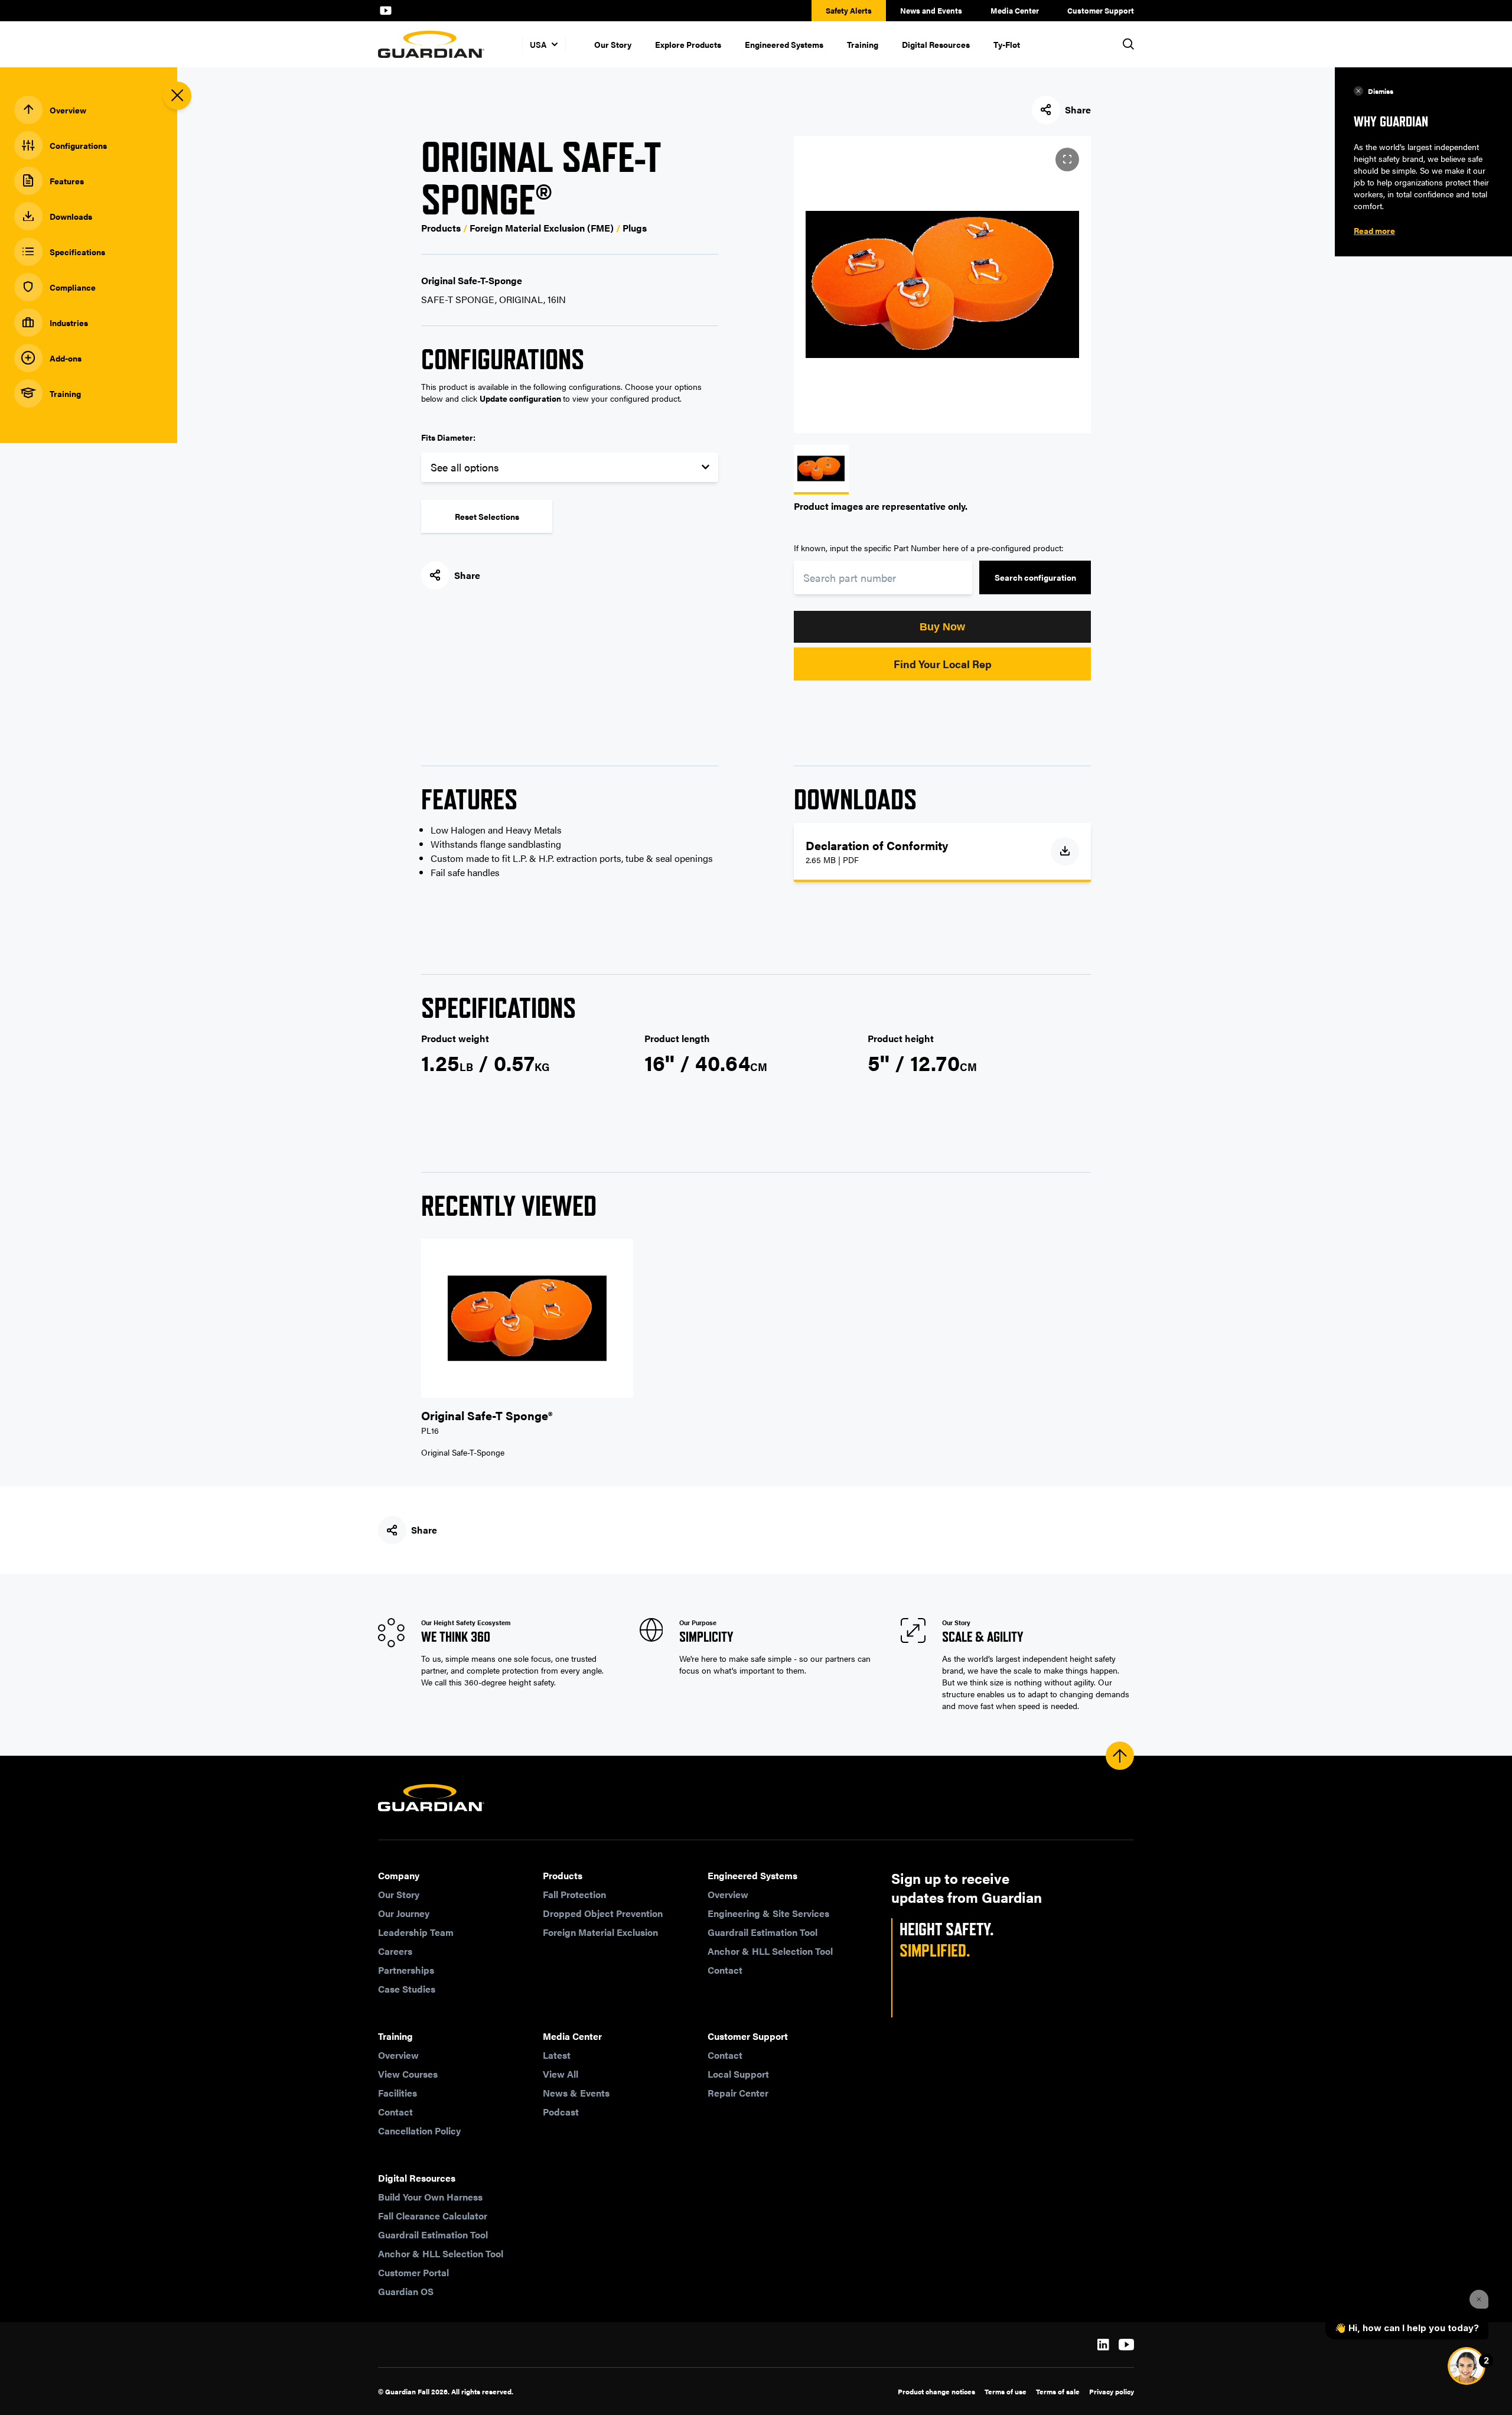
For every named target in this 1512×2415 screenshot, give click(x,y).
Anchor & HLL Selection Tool (770, 1951)
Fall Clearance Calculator (433, 2216)
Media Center (1015, 10)
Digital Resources (936, 44)
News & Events (576, 2093)
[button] (942, 627)
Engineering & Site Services (768, 1913)
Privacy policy (1112, 2391)
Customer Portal (413, 2272)
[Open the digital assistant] (1467, 2366)
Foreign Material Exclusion (600, 1932)
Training (863, 44)
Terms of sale (1058, 2391)
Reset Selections (487, 516)
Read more (1374, 230)
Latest (557, 2055)
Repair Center (738, 2093)
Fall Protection (574, 1894)
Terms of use (1006, 2391)
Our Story (613, 44)
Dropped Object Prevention (603, 1913)
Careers (395, 1951)
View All (561, 2074)
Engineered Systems (784, 44)
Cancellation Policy (419, 2131)
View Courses (408, 2074)
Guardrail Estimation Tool (762, 1932)
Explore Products (688, 44)
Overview (728, 1894)
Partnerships (406, 1970)
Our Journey (404, 1913)
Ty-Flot (1007, 44)
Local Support (738, 2074)
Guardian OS (406, 2291)
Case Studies (407, 1989)
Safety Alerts (849, 10)
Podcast (561, 2112)
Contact (725, 1970)
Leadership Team (416, 1932)
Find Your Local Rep (943, 664)
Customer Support (1101, 10)
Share (1078, 110)
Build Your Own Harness (430, 2197)
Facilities (397, 2093)
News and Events (931, 10)
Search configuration (1035, 577)
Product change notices (936, 2391)
